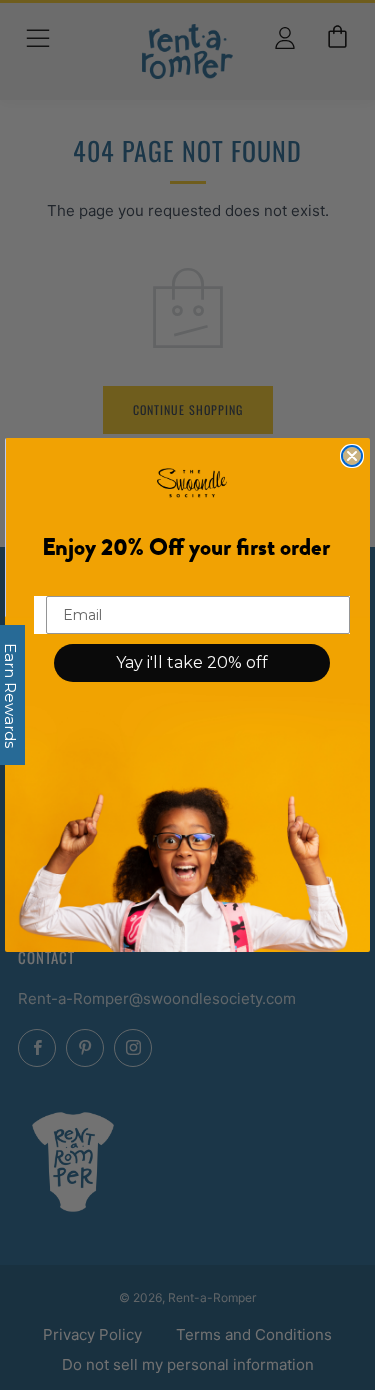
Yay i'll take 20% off (192, 662)
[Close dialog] (352, 456)
